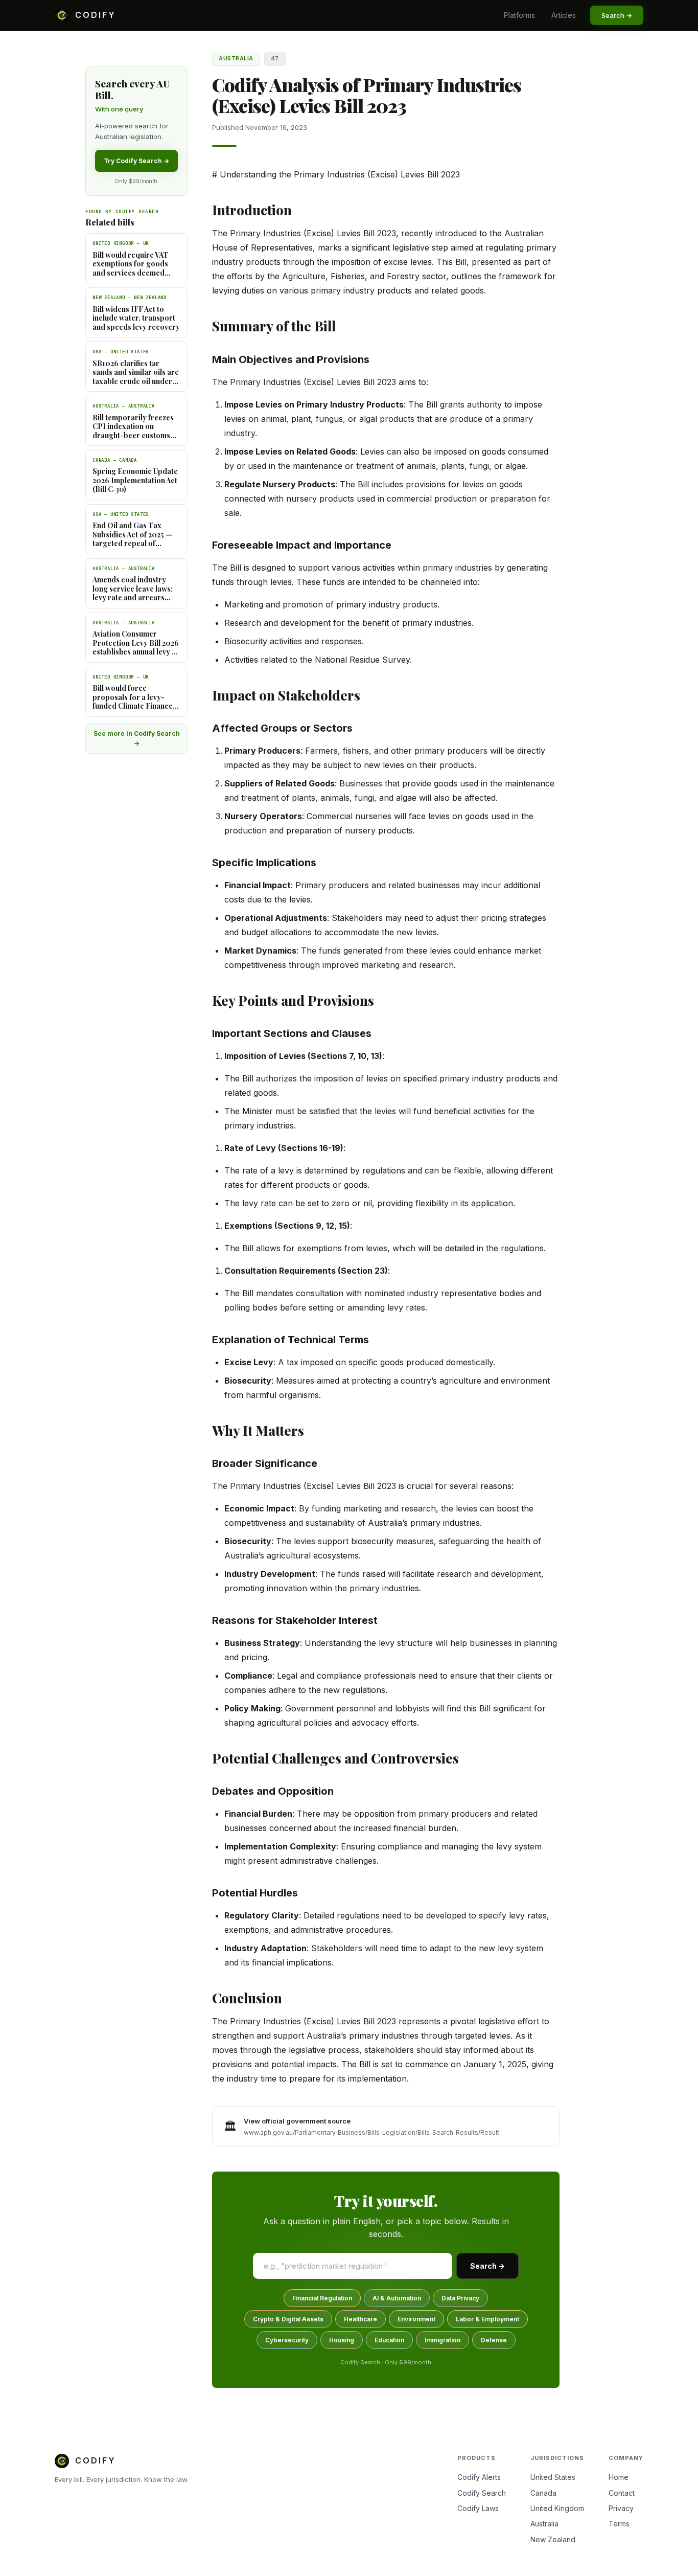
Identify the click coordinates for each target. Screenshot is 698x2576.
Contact (622, 2493)
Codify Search (482, 2493)
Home (619, 2477)
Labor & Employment (487, 2319)
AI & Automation (397, 2298)
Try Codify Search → (136, 161)
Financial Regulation (322, 2298)
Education (389, 2340)
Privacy (621, 2508)
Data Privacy (460, 2298)
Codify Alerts (479, 2477)
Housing (342, 2340)
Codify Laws (478, 2508)
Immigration (443, 2340)
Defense (494, 2340)
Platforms (519, 15)
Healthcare (360, 2319)
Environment (416, 2319)
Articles (564, 15)
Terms (619, 2524)
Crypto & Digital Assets (288, 2319)
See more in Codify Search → (137, 738)
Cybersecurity (287, 2340)
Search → (487, 2266)
